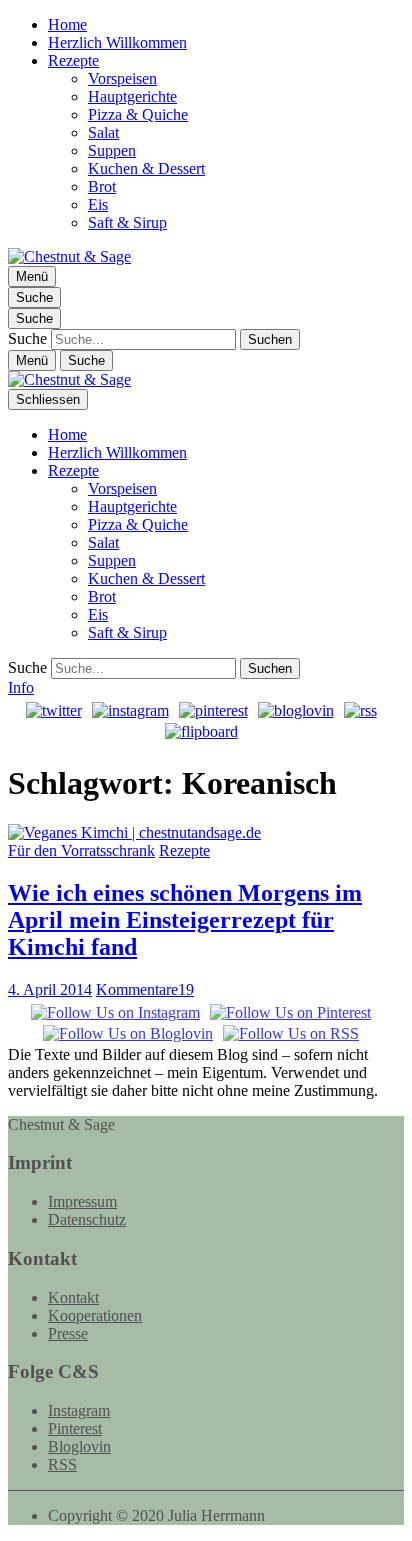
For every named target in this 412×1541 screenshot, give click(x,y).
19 (145, 989)
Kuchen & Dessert (146, 168)
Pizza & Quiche (138, 114)
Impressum (82, 1201)
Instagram (79, 1410)
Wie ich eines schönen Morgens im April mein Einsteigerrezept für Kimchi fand (185, 920)
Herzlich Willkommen (117, 42)
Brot (102, 186)
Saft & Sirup (127, 222)
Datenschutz (87, 1219)
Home (67, 24)
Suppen (112, 150)
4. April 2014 (50, 989)
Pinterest (75, 1428)
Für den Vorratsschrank (81, 850)
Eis (98, 204)
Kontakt (73, 1297)
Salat (103, 132)
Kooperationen (95, 1315)
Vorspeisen (122, 78)
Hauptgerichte (132, 96)
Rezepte (73, 60)
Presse (68, 1333)
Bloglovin (79, 1446)
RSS (62, 1464)
